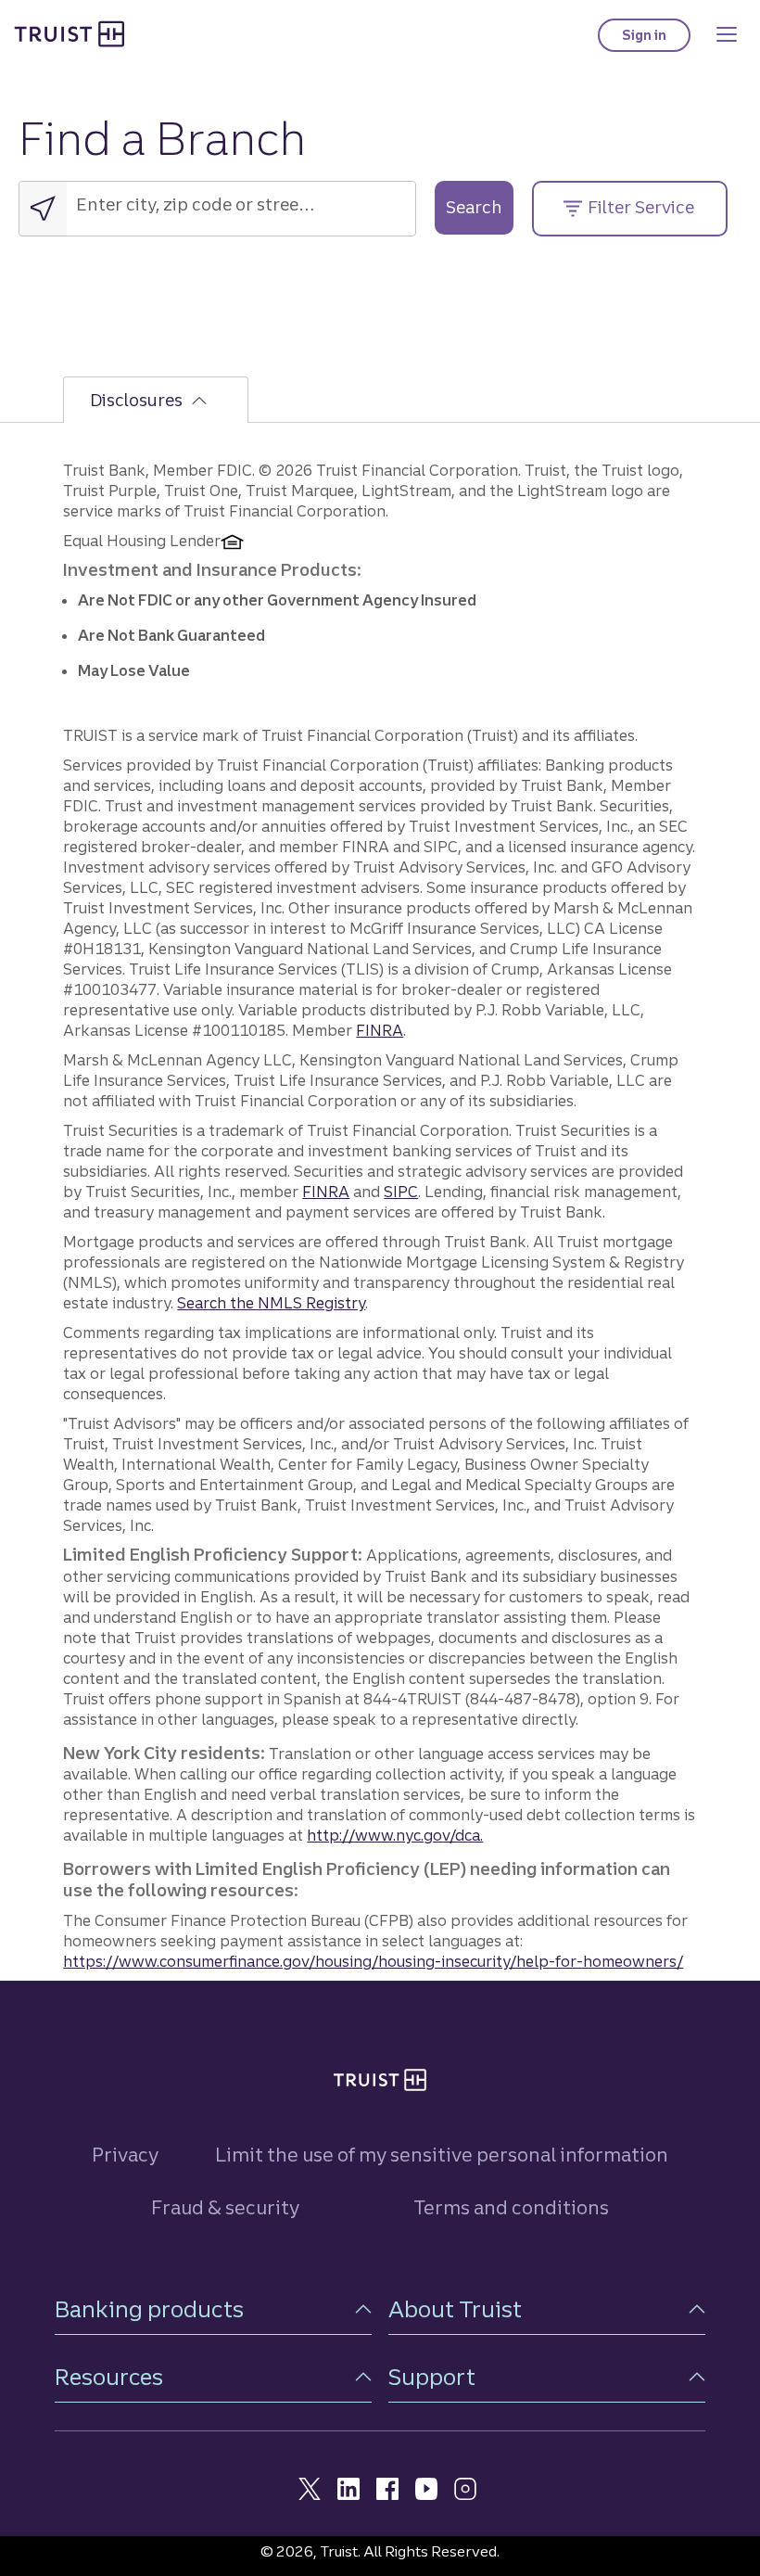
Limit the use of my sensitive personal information (442, 2155)
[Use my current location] (43, 209)
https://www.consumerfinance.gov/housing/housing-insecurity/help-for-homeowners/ (373, 1961)
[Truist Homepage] (70, 33)
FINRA (380, 1030)
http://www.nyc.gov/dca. (395, 1835)
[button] (213, 2309)
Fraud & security (225, 2207)
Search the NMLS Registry (271, 1303)
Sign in (656, 39)
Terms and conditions (511, 2207)
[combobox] (241, 205)
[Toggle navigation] (727, 34)
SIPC (401, 1192)
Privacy (125, 2155)
